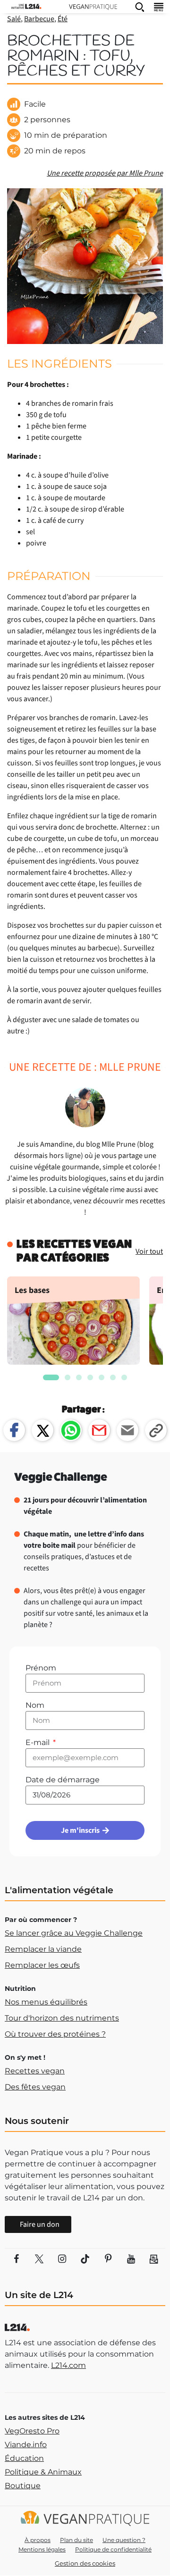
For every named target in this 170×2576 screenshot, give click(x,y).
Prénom (41, 1668)
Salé (14, 19)
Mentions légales (42, 2549)
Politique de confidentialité (113, 2549)
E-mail (38, 1742)
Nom (35, 1705)
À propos (38, 2540)
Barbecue (39, 19)
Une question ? (124, 2540)
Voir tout (149, 1251)
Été (63, 19)
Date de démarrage (63, 1780)
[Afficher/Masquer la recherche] (140, 7)
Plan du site (76, 2540)
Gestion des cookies (85, 2563)
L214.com (68, 2365)
